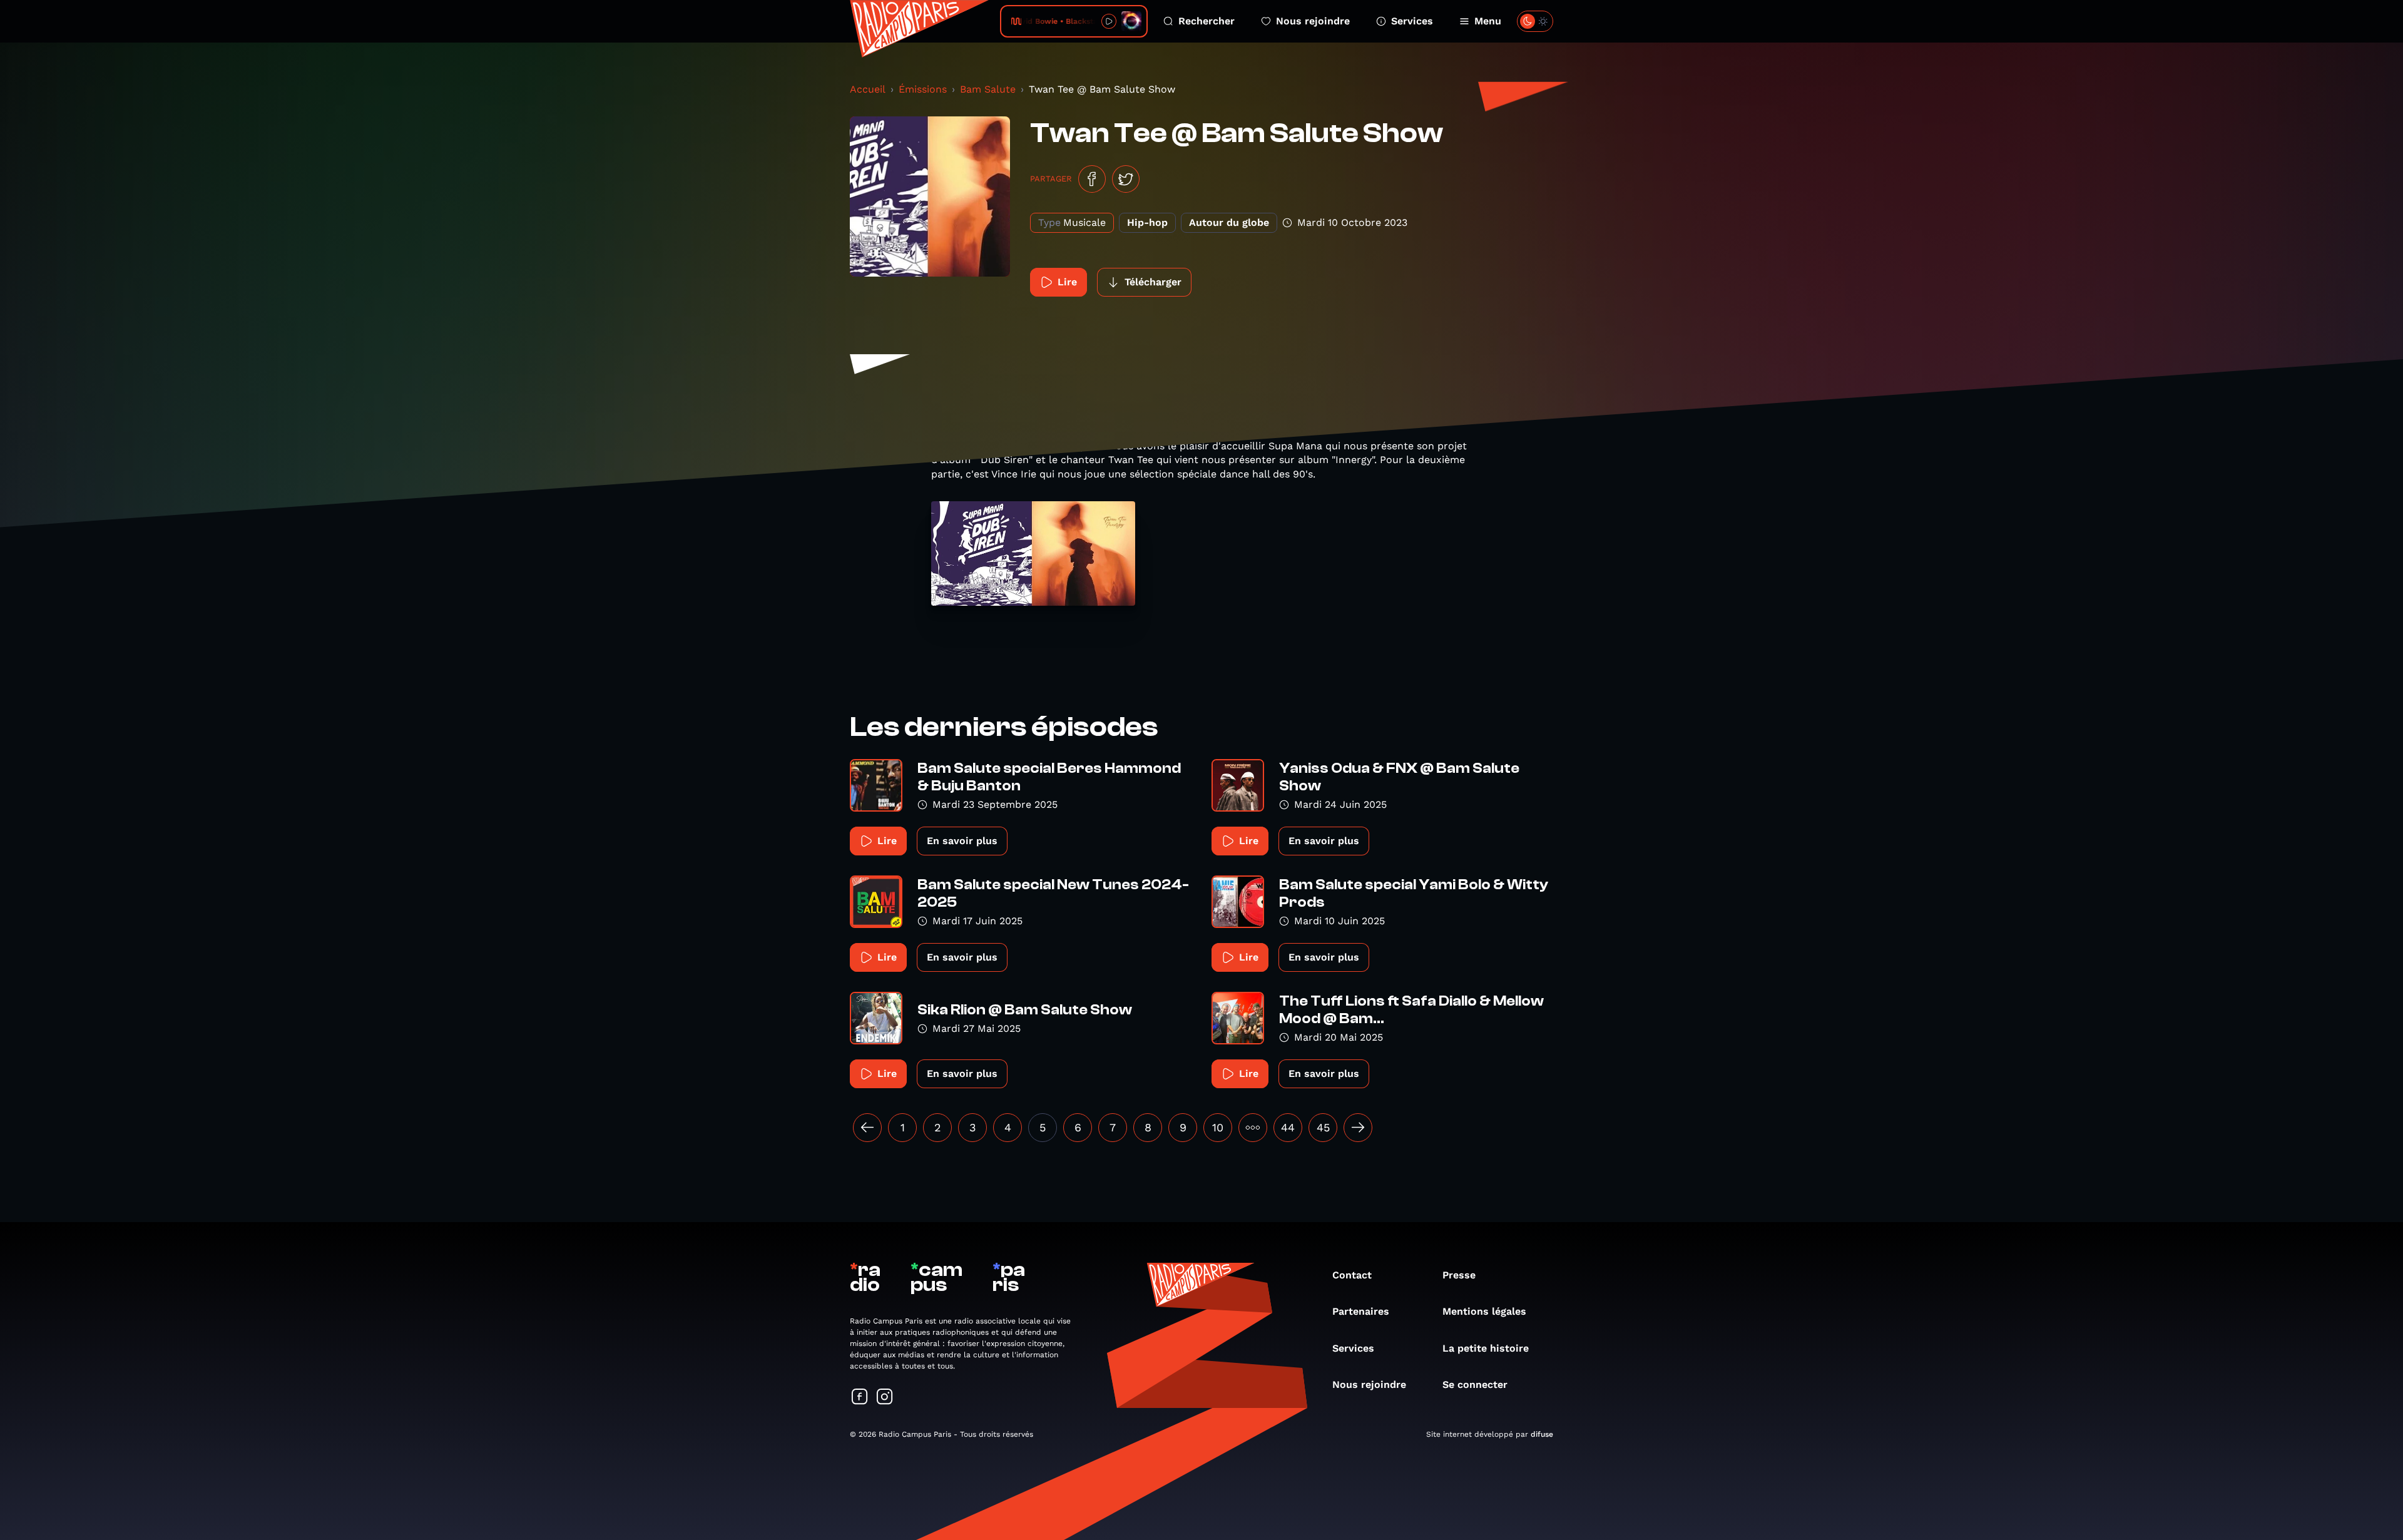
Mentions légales (1484, 1311)
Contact (1352, 1275)
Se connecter (1475, 1384)
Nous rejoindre (1313, 21)
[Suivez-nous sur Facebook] (860, 1398)
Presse (1459, 1275)
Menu (1488, 21)
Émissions (923, 89)
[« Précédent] (867, 1128)
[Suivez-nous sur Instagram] (885, 1398)
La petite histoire (1486, 1348)
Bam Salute (988, 89)
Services (1412, 21)
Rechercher (1207, 21)
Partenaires (1361, 1311)
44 (1288, 1127)
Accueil (868, 89)
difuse (1542, 1434)
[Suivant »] (1358, 1128)
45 (1323, 1127)
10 (1218, 1127)
